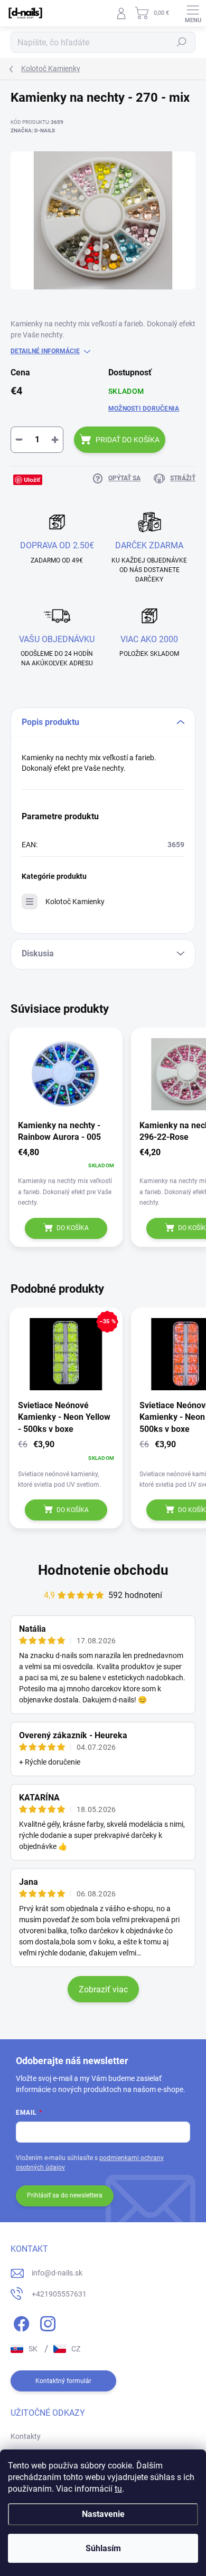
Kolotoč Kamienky (75, 902)
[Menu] (193, 13)
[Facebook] (20, 2322)
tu (118, 2489)
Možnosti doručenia (144, 409)
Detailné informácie (45, 351)
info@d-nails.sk (57, 2273)
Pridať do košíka (128, 440)
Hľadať (182, 42)
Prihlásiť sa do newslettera (65, 2195)
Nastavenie (103, 2514)
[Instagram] (46, 2322)
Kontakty (26, 2436)
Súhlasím (103, 2548)
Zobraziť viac (103, 1989)
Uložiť (32, 480)
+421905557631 (59, 2294)
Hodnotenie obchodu (103, 1570)
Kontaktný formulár (63, 2381)
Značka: (33, 130)
